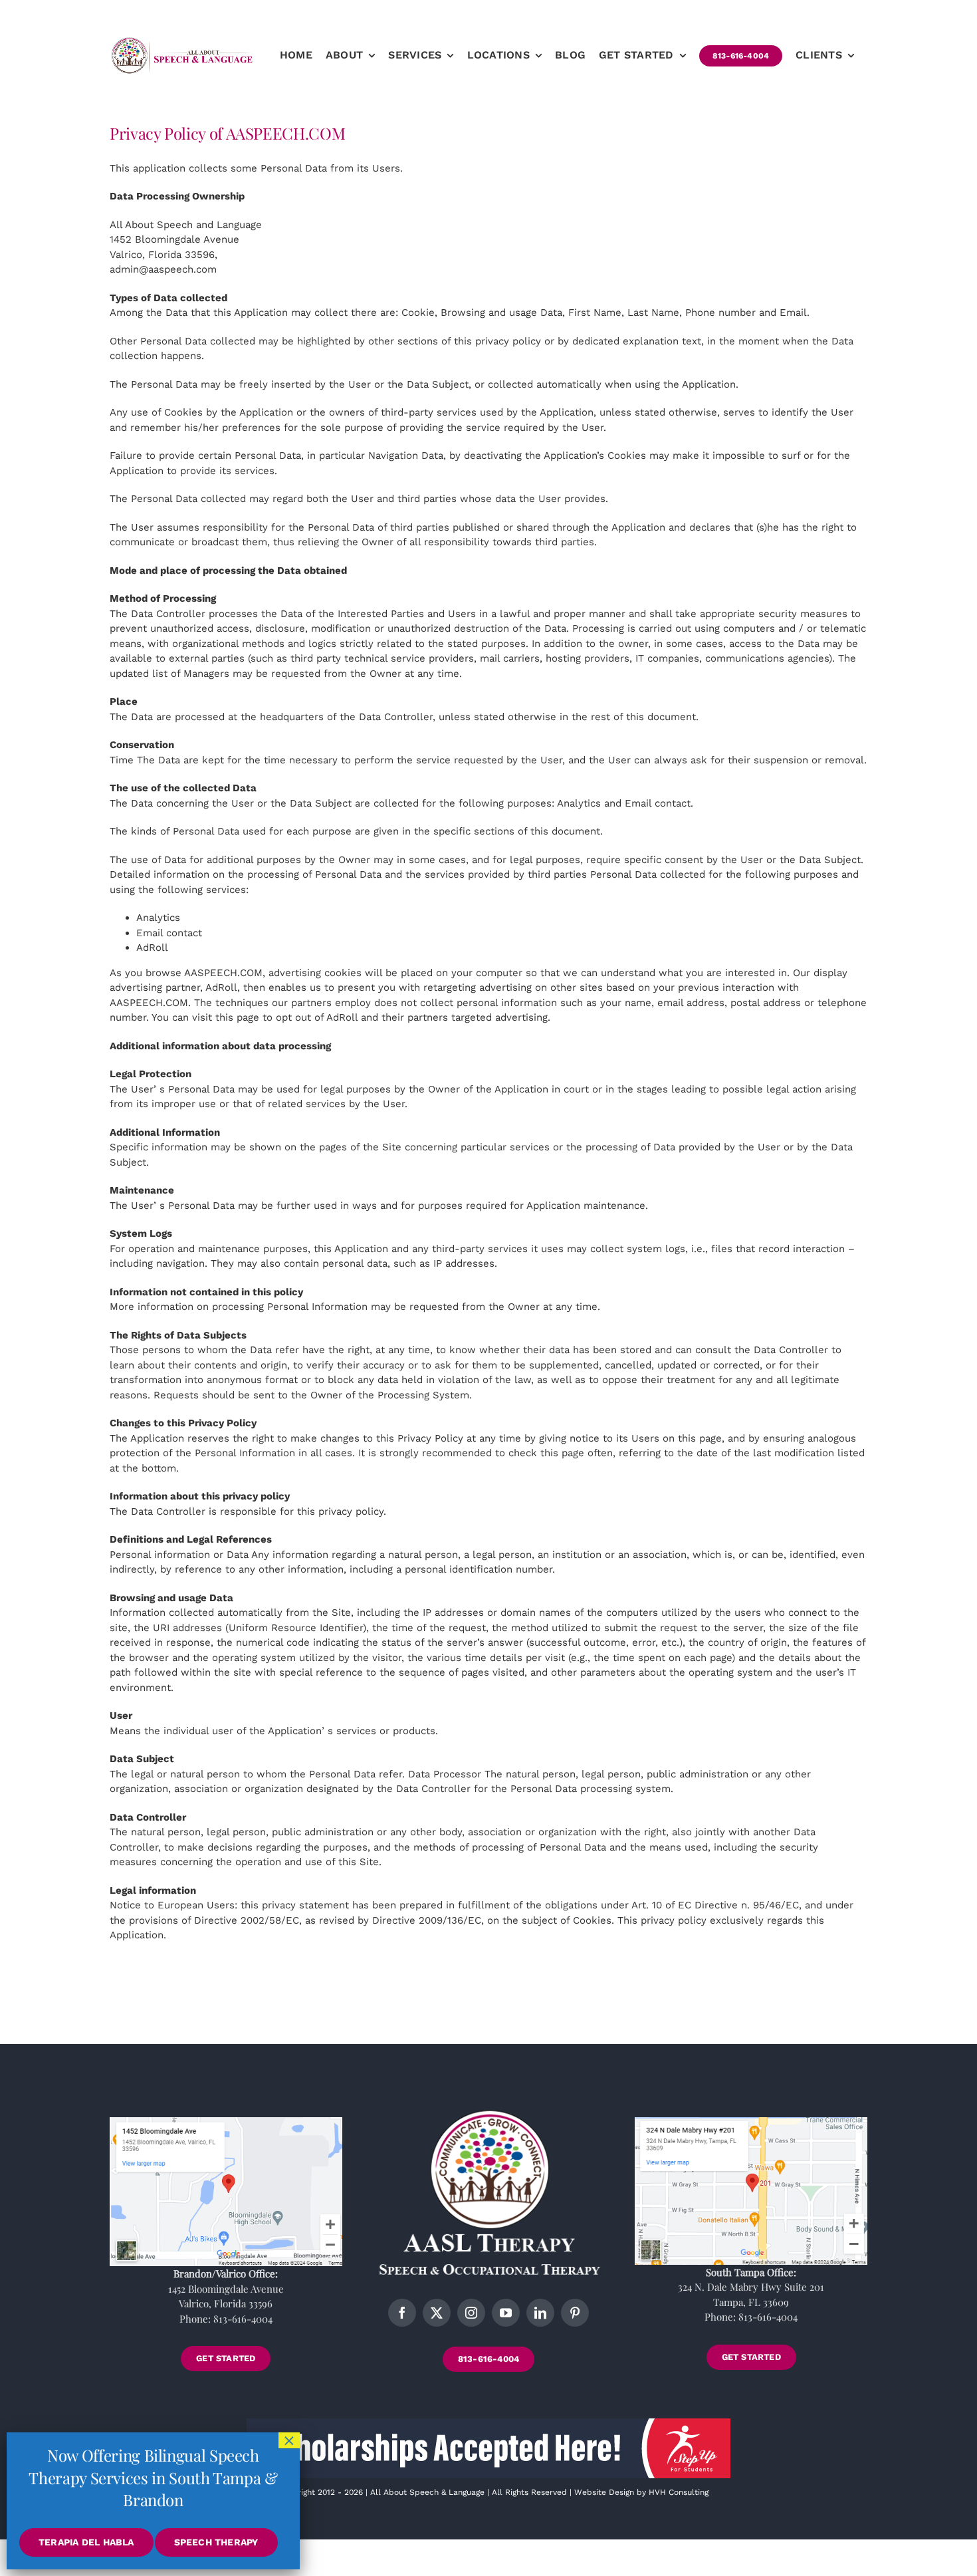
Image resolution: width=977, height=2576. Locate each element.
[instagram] (471, 2313)
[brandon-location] (226, 2122)
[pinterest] (575, 2313)
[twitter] (437, 2313)
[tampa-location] (751, 2122)
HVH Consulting (679, 2492)
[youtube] (506, 2313)
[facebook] (402, 2313)
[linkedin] (540, 2313)
